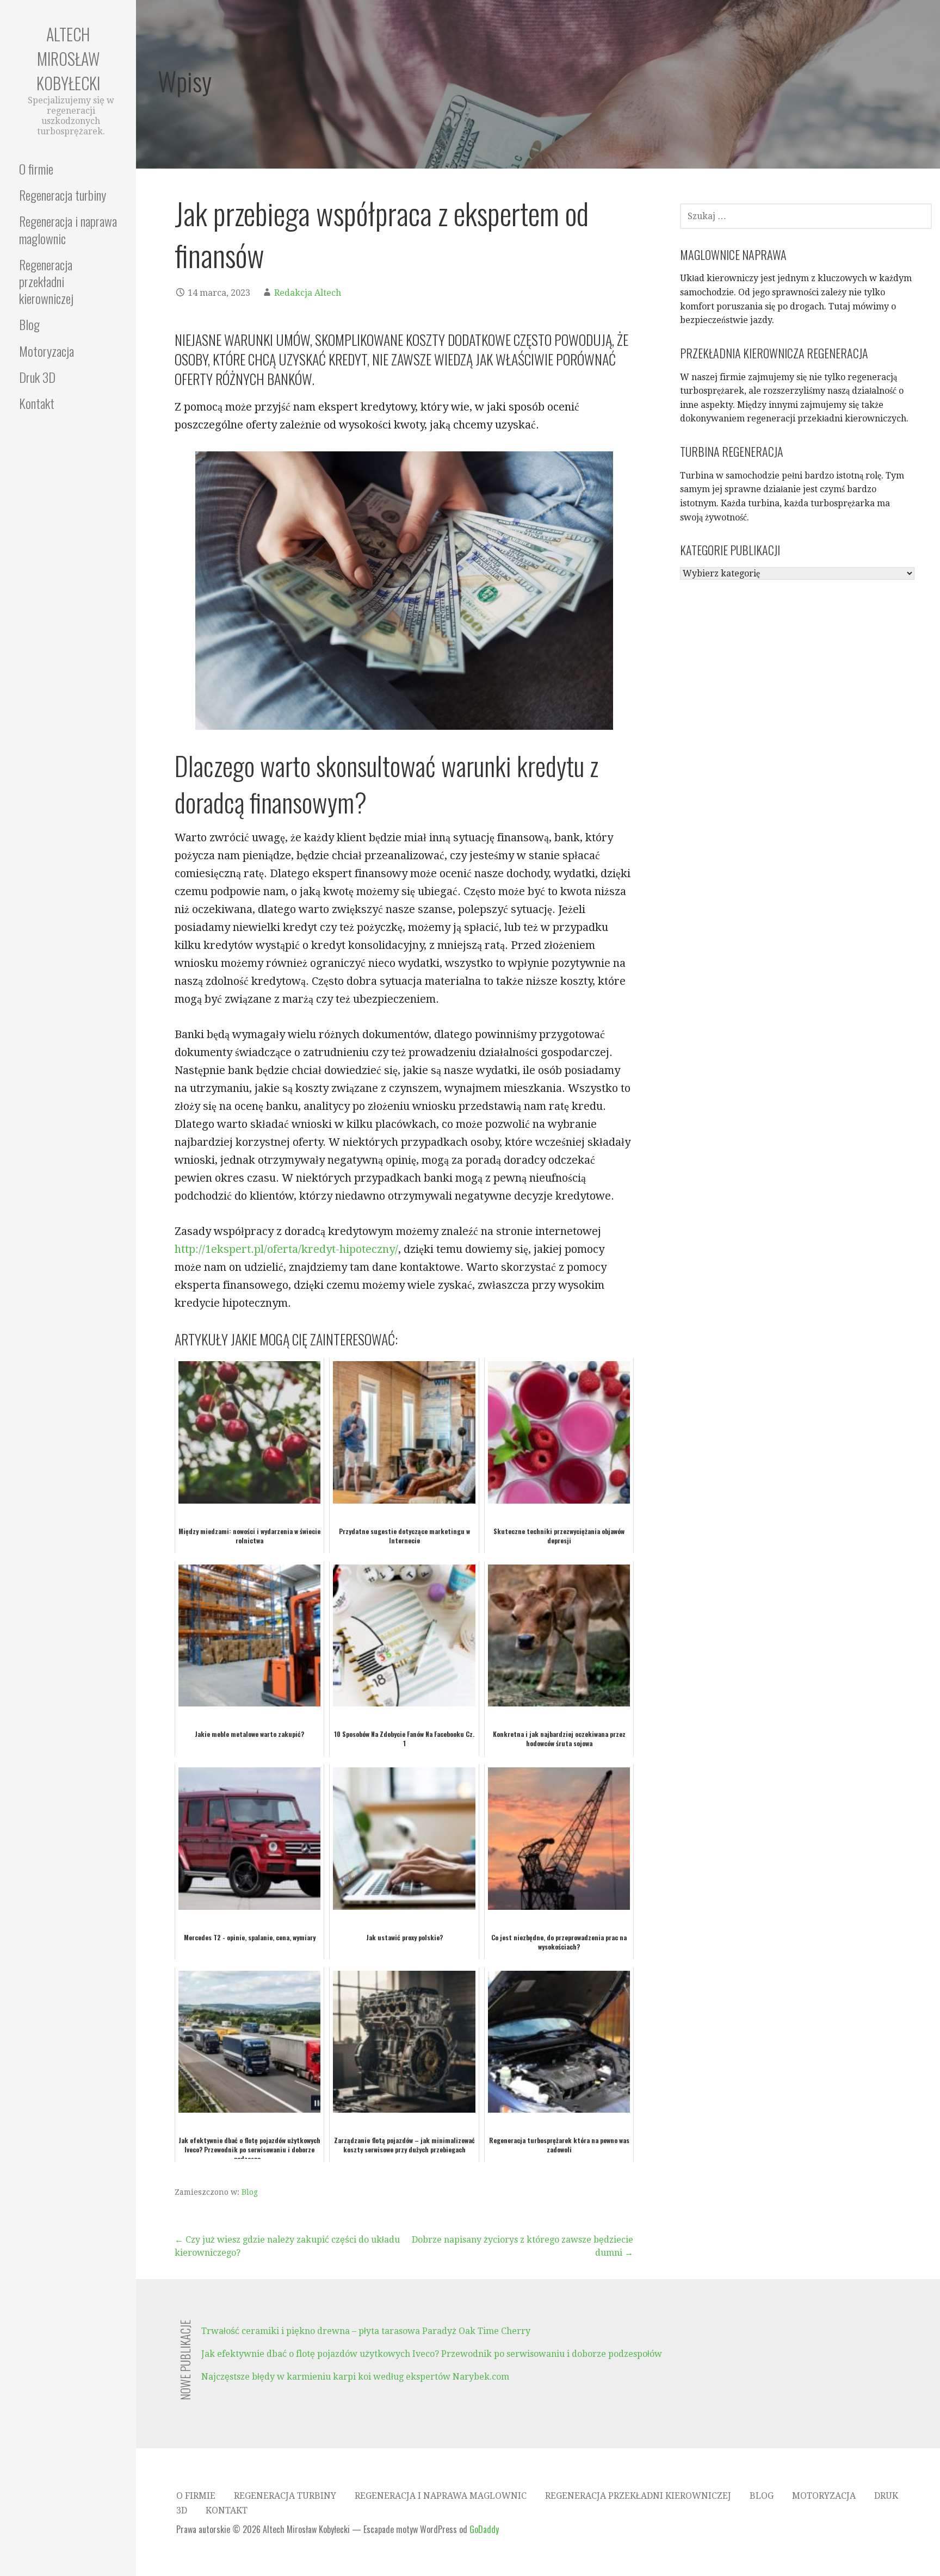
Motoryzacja (47, 351)
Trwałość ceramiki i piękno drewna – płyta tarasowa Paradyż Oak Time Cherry (366, 2331)
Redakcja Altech (308, 293)
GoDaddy (484, 2529)
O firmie (36, 169)
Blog (29, 324)
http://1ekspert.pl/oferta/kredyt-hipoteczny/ (286, 1249)
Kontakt (37, 403)
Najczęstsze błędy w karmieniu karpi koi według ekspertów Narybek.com (355, 2377)
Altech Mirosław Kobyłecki (68, 58)
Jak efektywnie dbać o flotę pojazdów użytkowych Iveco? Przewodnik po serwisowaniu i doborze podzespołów (432, 2354)
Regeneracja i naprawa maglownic (68, 229)
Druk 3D (37, 377)
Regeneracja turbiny (63, 195)
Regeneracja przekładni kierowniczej (46, 281)
